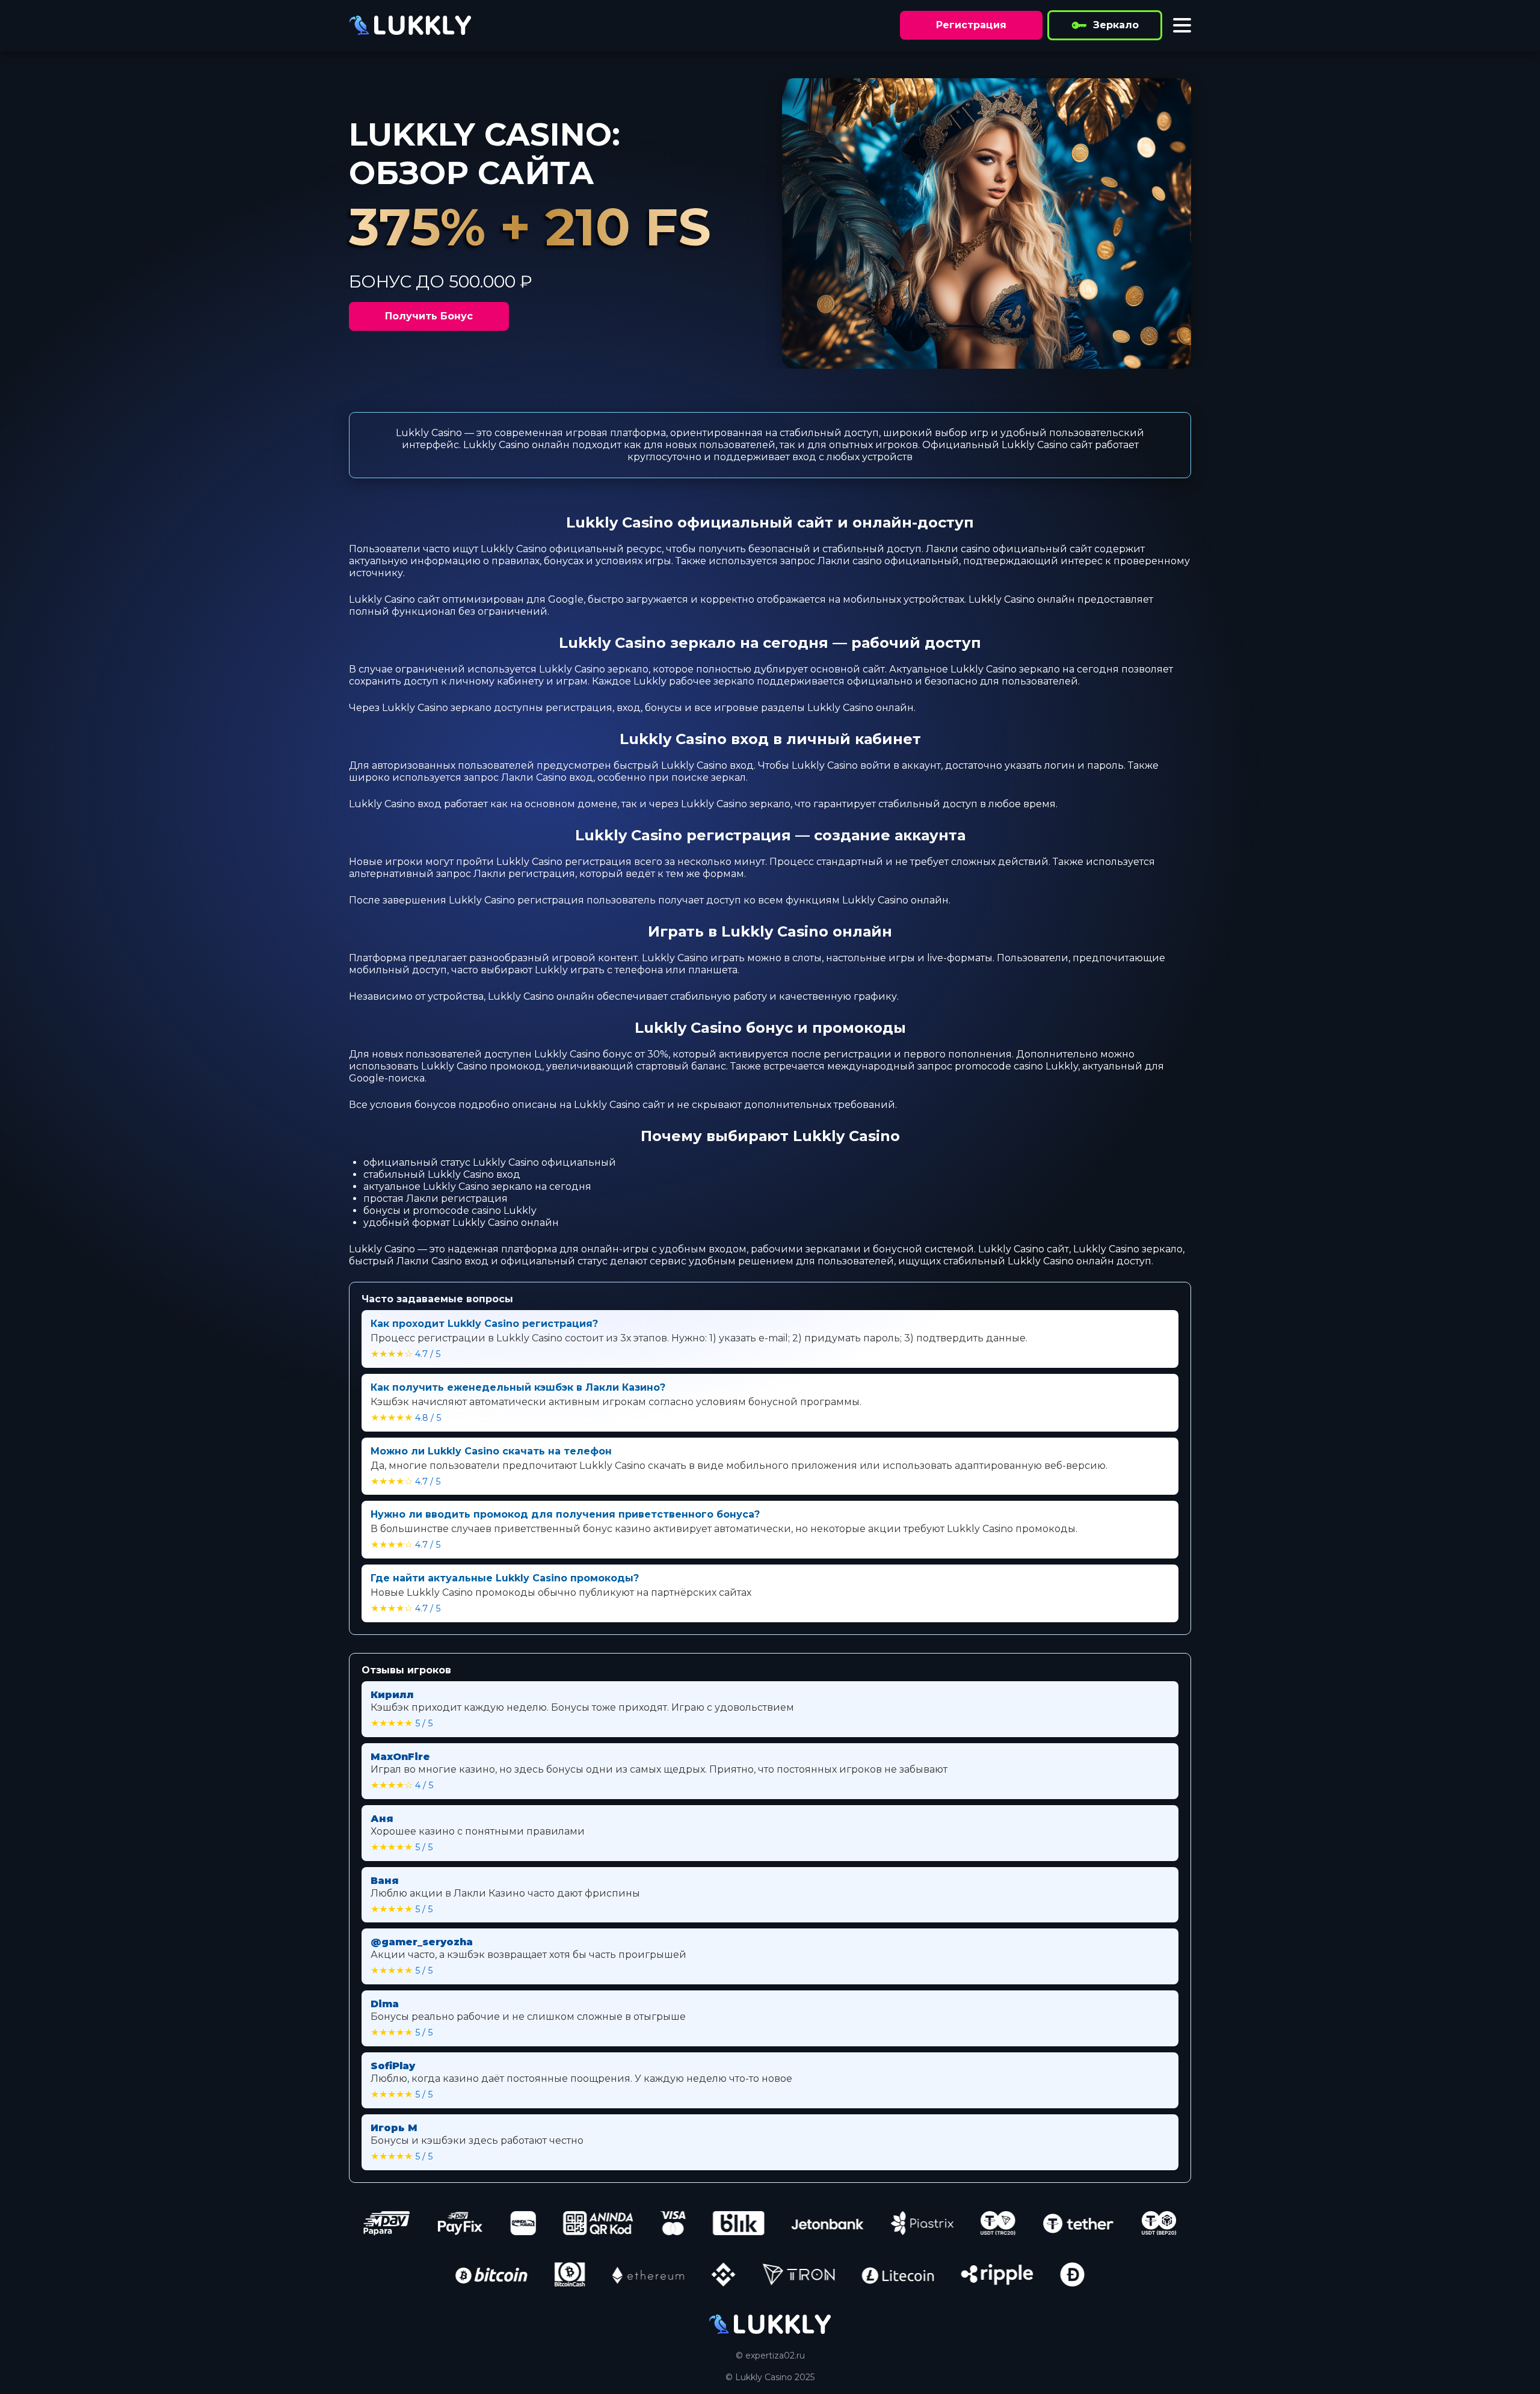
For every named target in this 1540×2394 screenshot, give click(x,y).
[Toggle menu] (1182, 25)
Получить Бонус (429, 316)
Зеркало (1116, 25)
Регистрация (971, 25)
